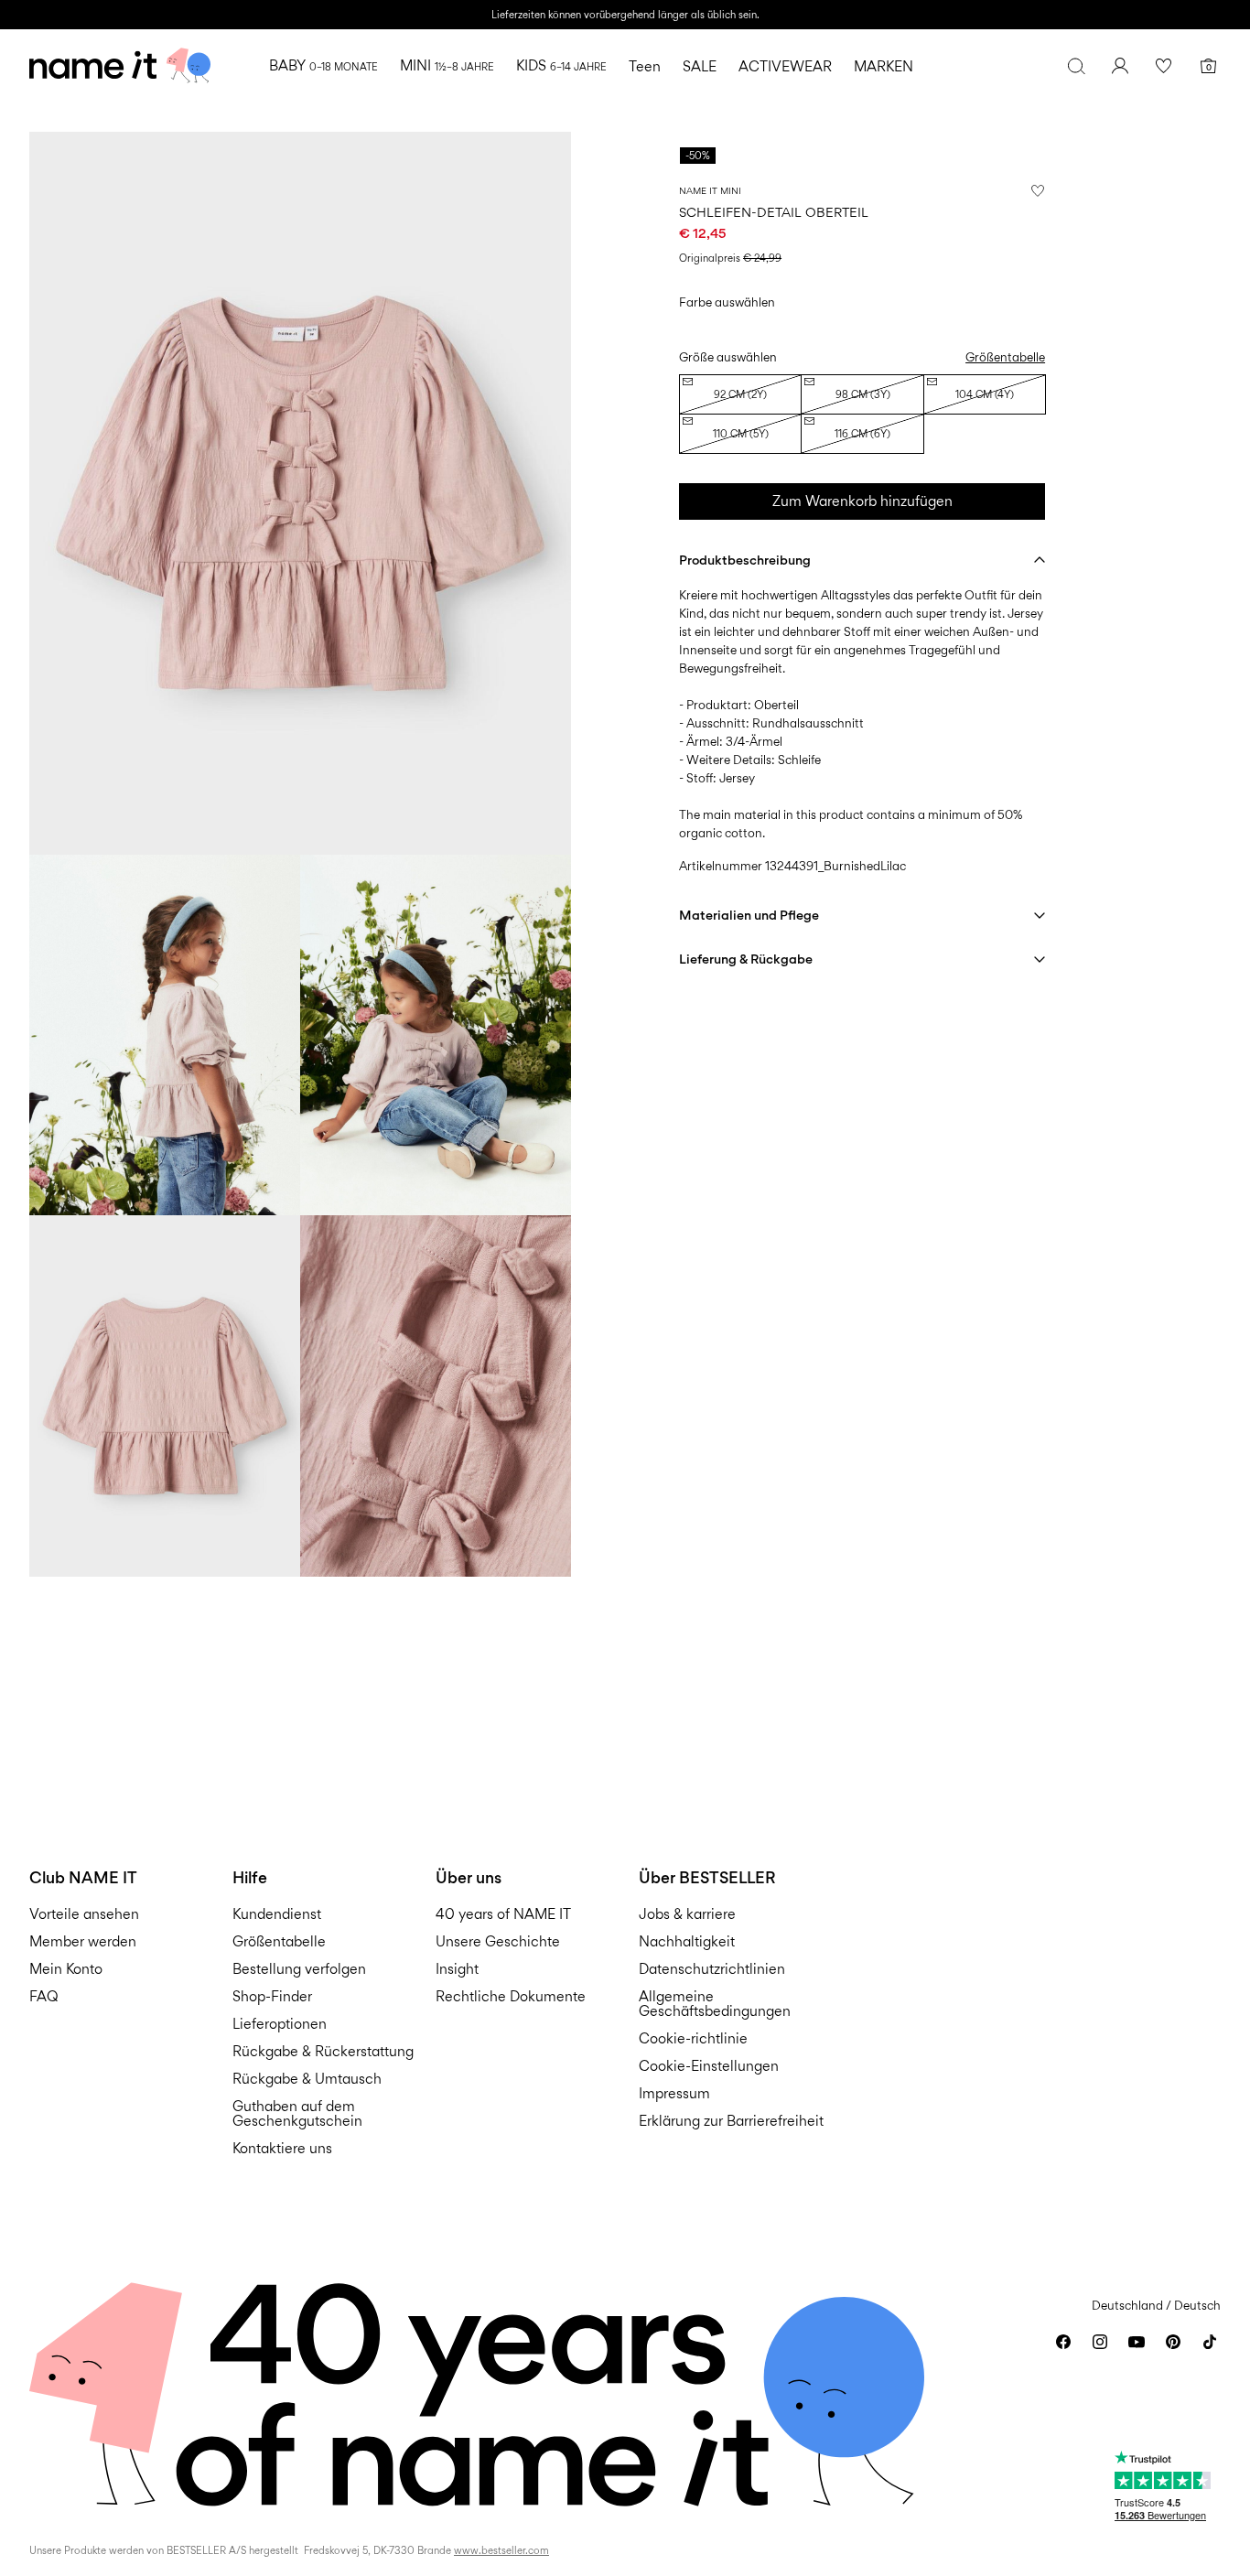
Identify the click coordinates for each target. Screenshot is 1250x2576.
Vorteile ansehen (84, 1914)
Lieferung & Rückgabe (746, 959)
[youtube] (1137, 2342)
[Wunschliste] (1164, 66)
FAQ (44, 1996)
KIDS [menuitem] (561, 65)
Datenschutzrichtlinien (712, 1969)
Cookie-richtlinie (693, 2038)
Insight (457, 1969)
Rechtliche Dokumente (511, 1996)
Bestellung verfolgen (299, 1969)
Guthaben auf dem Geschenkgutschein (297, 2113)
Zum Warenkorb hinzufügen (862, 501)
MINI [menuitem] (447, 65)
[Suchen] (1076, 66)
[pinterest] (1173, 2342)
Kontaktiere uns (282, 2148)
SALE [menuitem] (700, 66)
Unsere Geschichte (498, 1941)
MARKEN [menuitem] (884, 66)
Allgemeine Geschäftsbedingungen (715, 2004)
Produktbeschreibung (745, 560)
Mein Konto (66, 1969)
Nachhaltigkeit (687, 1941)
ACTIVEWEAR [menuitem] (785, 66)
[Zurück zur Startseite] (120, 66)
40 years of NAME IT (503, 1914)
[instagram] (1100, 2342)
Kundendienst (277, 1914)
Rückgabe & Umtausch (307, 2079)
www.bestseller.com (501, 2550)
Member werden (83, 1941)
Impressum (674, 2093)
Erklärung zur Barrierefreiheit (731, 2121)
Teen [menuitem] (645, 66)
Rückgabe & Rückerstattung (323, 2051)
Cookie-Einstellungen (709, 2066)
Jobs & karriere (687, 1914)
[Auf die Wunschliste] (1038, 190)
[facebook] (1063, 2342)
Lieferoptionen (280, 2024)
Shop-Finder (272, 1996)
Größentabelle (1005, 357)
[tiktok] (1210, 2342)
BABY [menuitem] (323, 65)
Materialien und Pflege (749, 915)
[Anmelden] (1120, 66)
